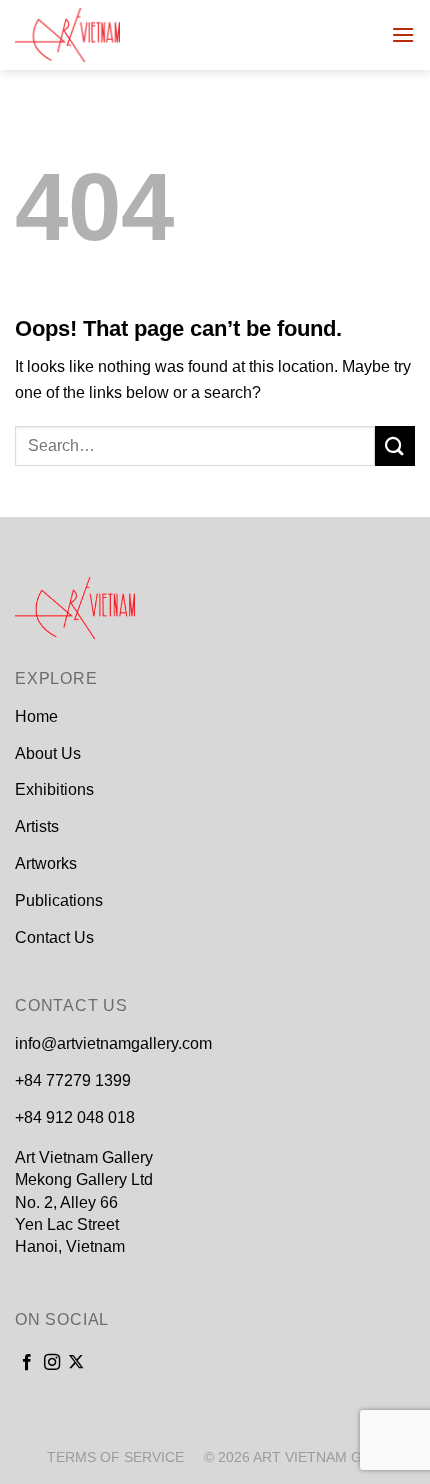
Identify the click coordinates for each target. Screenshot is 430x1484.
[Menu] (403, 34)
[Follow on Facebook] (27, 1363)
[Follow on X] (76, 1363)
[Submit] (395, 445)
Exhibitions (54, 789)
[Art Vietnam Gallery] (115, 35)
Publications (59, 900)
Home (36, 716)
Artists (37, 826)
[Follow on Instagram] (52, 1363)
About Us (48, 753)
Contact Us (54, 937)
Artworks (46, 863)
